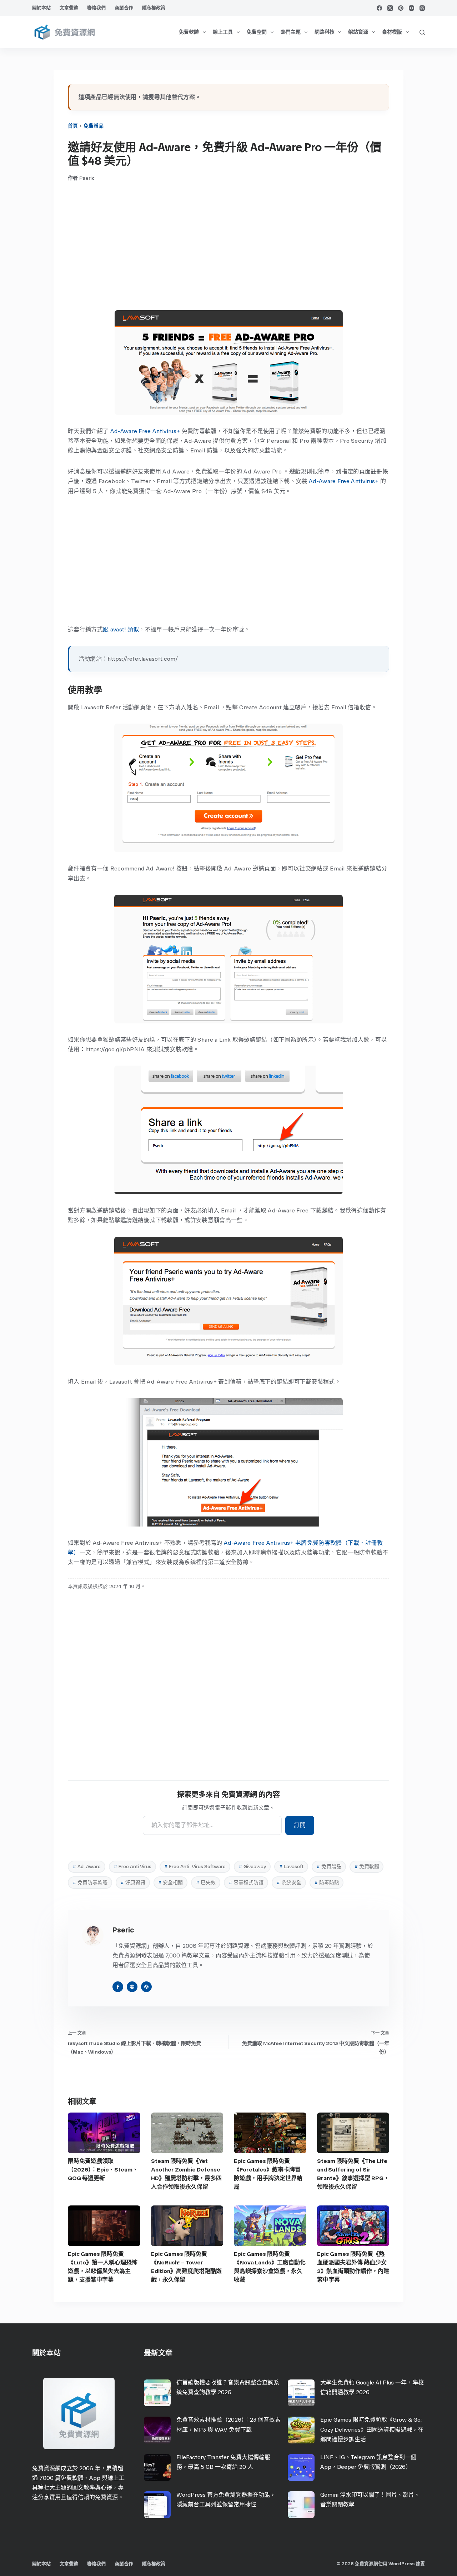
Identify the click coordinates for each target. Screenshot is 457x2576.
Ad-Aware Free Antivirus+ (145, 431)
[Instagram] (411, 8)
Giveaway (252, 1867)
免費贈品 (94, 126)
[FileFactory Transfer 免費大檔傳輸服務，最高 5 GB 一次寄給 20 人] (157, 2468)
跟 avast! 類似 (121, 629)
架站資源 (358, 32)
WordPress (401, 2564)
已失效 (206, 1883)
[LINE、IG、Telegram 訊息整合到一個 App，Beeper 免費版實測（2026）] (301, 2468)
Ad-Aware (87, 1867)
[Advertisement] (228, 246)
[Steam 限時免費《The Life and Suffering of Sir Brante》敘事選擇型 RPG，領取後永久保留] (353, 2133)
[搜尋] (422, 32)
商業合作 (124, 8)
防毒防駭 (327, 1883)
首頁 (73, 126)
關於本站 (41, 8)
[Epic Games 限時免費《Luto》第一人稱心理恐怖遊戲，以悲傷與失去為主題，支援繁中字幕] (104, 2226)
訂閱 (300, 1825)
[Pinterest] (401, 8)
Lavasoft (291, 1867)
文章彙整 (69, 8)
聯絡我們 (96, 8)
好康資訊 (133, 1883)
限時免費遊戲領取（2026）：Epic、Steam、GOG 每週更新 (103, 2170)
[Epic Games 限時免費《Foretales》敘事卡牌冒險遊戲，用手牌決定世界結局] (270, 2133)
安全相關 (170, 1883)
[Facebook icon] (118, 1987)
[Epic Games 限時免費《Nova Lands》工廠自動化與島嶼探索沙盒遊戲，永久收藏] (270, 2226)
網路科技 (325, 32)
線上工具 (223, 32)
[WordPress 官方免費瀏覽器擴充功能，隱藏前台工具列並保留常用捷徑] (157, 2505)
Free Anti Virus (132, 1867)
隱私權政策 (154, 8)
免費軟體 (189, 32)
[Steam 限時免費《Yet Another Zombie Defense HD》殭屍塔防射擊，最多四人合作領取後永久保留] (187, 2133)
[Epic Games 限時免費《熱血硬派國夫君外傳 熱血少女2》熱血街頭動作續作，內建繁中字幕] (353, 2226)
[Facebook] (379, 8)
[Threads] (422, 8)
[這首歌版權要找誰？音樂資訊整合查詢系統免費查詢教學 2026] (157, 2393)
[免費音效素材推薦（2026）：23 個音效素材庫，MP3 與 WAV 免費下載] (157, 2430)
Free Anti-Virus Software (195, 1867)
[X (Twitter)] (390, 8)
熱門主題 (291, 32)
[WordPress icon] (146, 1987)
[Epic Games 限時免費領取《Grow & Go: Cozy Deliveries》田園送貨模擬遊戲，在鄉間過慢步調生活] (301, 2430)
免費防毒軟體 (90, 1883)
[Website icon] (132, 1987)
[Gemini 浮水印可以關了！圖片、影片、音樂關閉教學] (301, 2505)
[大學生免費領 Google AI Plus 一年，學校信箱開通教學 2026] (301, 2393)
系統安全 (289, 1883)
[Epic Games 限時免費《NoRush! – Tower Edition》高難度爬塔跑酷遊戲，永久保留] (187, 2226)
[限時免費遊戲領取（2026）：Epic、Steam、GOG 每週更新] (104, 2133)
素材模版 (392, 32)
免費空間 (257, 32)
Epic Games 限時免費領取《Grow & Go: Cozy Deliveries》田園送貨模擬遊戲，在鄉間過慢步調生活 (372, 2429)
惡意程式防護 (246, 1883)
